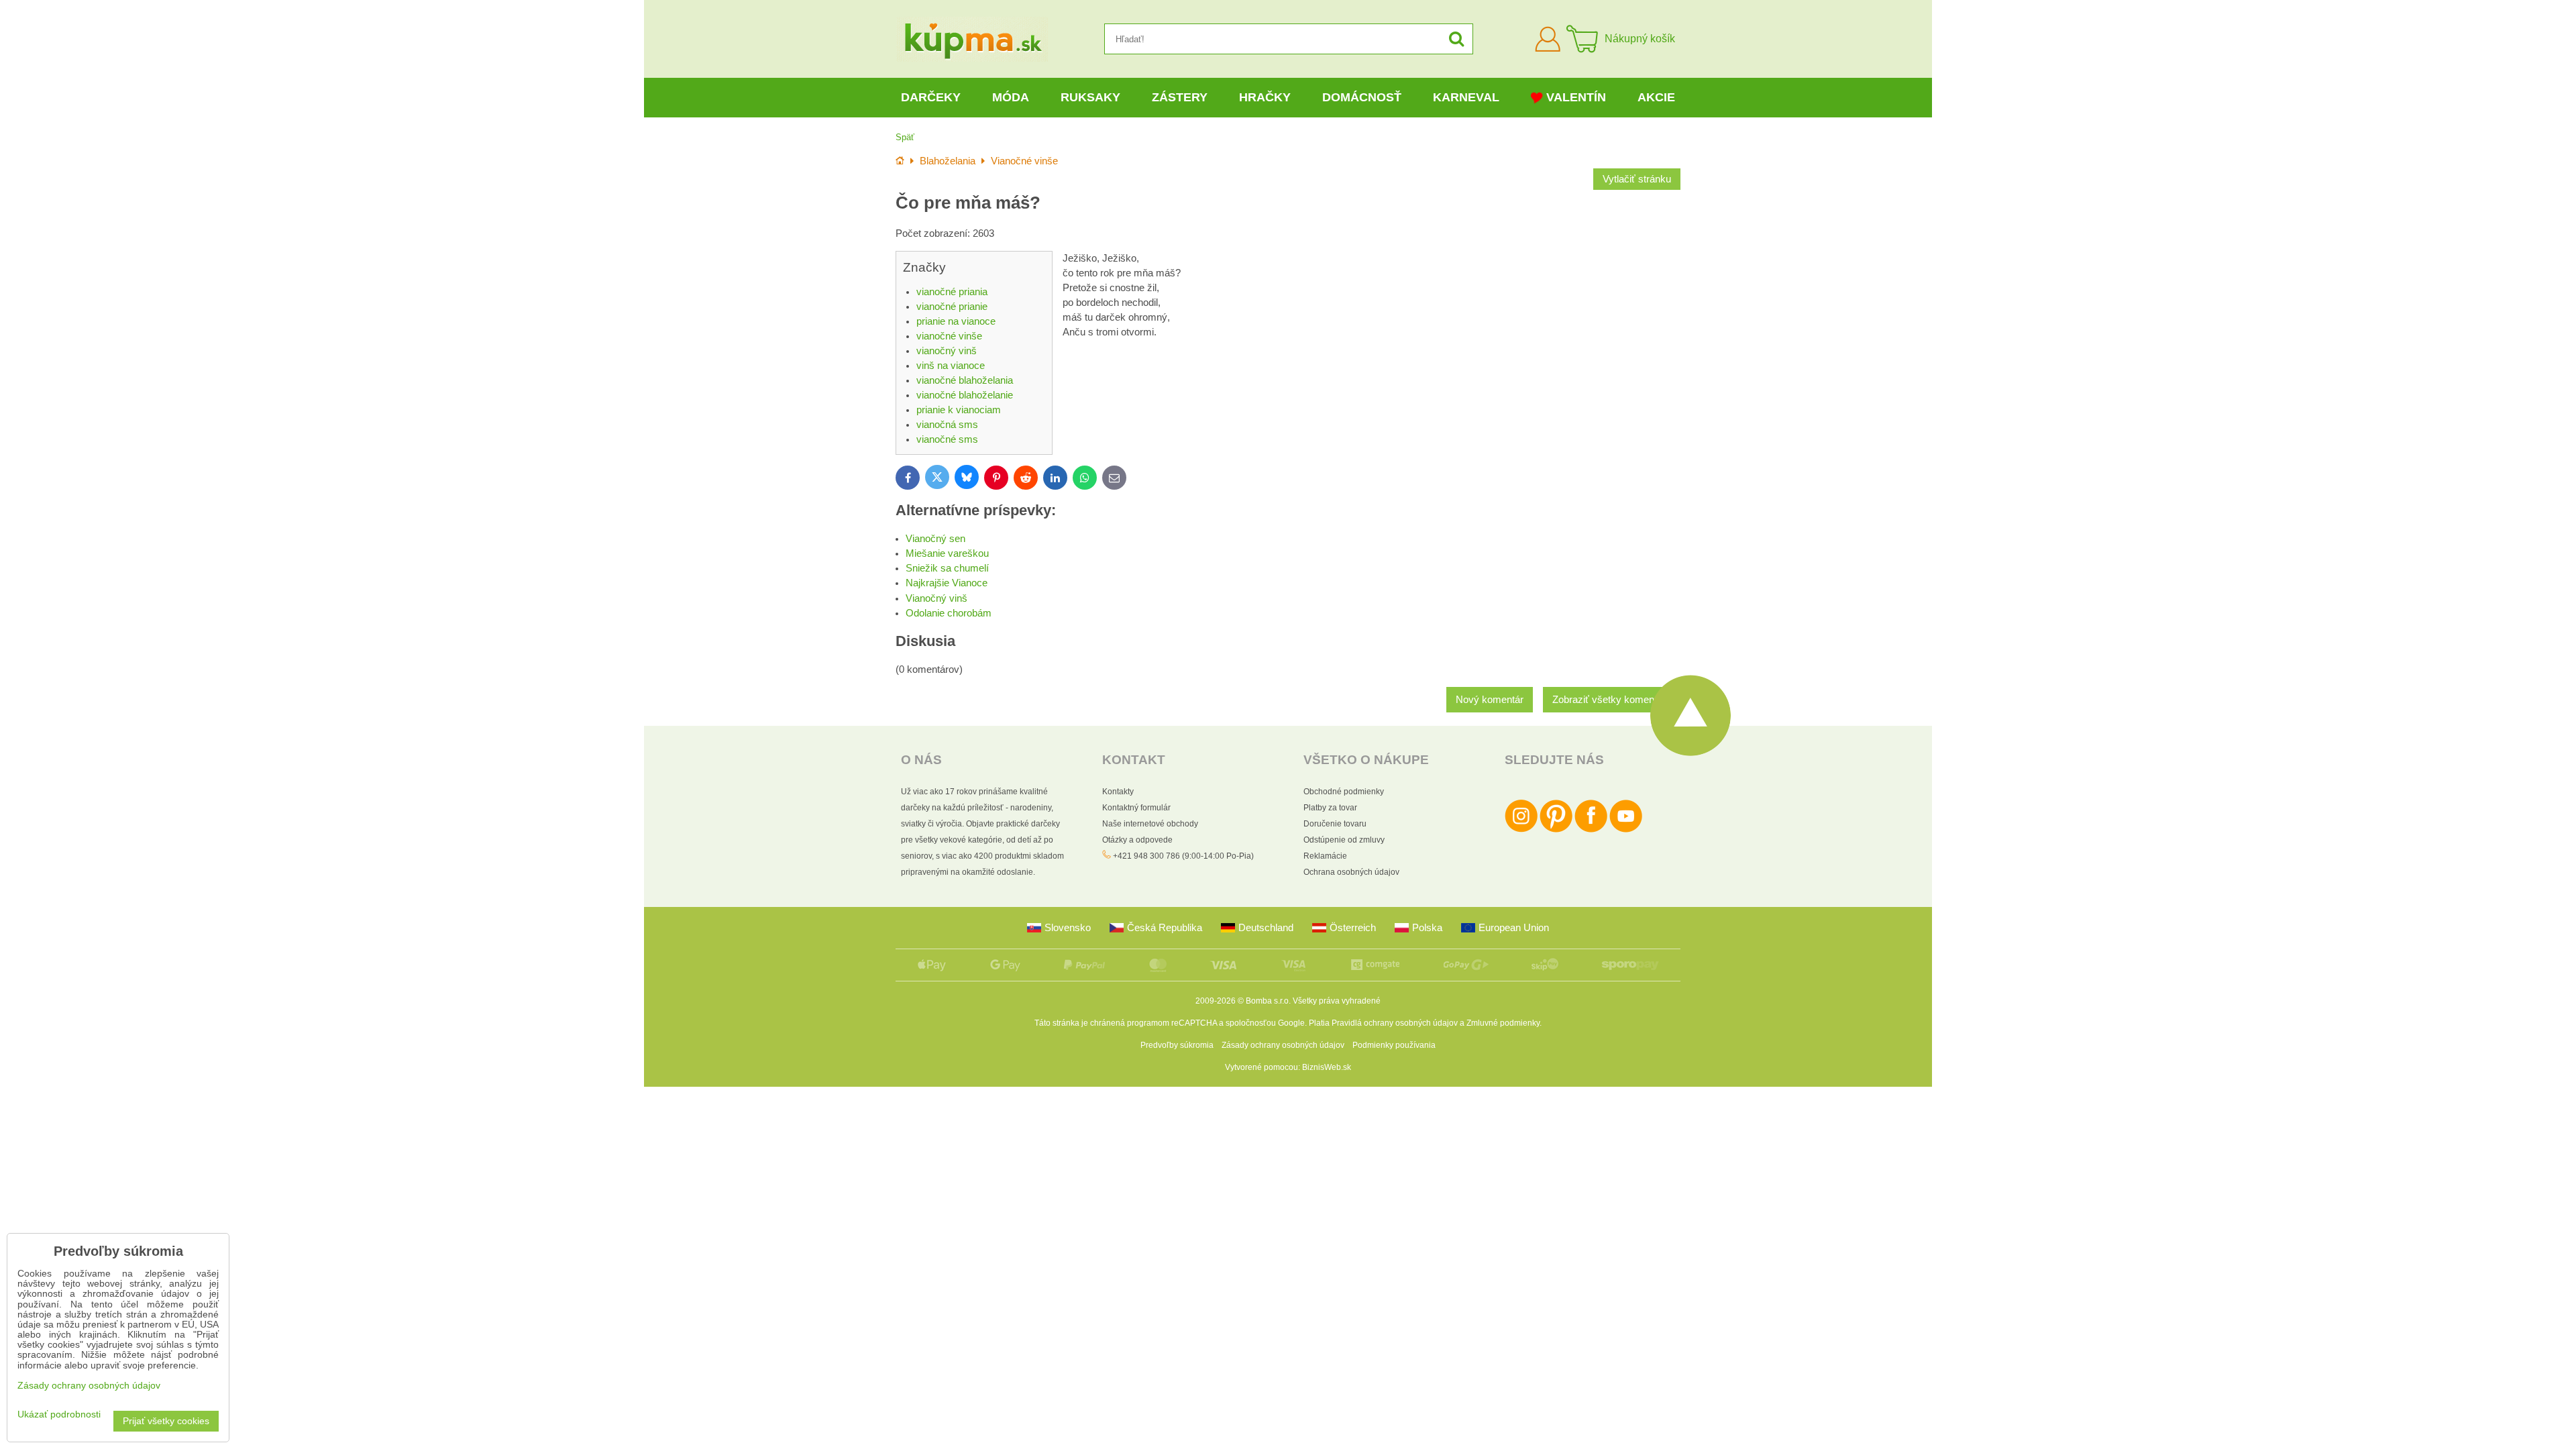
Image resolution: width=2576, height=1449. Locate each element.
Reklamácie (1325, 856)
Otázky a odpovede (1137, 840)
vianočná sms (947, 425)
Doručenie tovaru (1335, 824)
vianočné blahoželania (965, 380)
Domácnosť (1362, 97)
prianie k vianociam (959, 410)
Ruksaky (1090, 97)
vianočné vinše (949, 336)
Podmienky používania (1394, 1045)
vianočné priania (952, 292)
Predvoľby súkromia (1177, 1045)
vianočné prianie (952, 307)
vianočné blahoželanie (965, 395)
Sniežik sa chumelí (947, 568)
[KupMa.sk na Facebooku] (1591, 830)
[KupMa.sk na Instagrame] (1521, 830)
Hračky (1265, 97)
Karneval (1466, 97)
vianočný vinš (947, 351)
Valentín (1576, 97)
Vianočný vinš (936, 598)
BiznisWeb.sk (1327, 1067)
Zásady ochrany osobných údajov (1283, 1045)
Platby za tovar (1330, 808)
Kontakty (1118, 792)
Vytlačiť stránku (1637, 179)
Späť (905, 137)
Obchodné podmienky (1344, 792)
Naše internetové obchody (1150, 824)
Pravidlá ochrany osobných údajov (1395, 1023)
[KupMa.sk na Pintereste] (1556, 830)
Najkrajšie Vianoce (947, 583)
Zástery (1180, 97)
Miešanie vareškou (947, 553)
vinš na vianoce (951, 366)
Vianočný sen (935, 539)
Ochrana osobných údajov (1351, 872)
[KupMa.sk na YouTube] (1626, 830)
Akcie (1656, 97)
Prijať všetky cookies (166, 1421)
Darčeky (931, 97)
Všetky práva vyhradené (1337, 1001)
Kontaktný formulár (1136, 808)
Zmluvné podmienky (1503, 1023)
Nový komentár (1490, 700)
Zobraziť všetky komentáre (1612, 700)
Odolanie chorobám (949, 613)
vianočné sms (947, 439)
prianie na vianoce (956, 321)
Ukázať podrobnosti (59, 1414)
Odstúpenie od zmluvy (1344, 840)
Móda (1011, 97)
